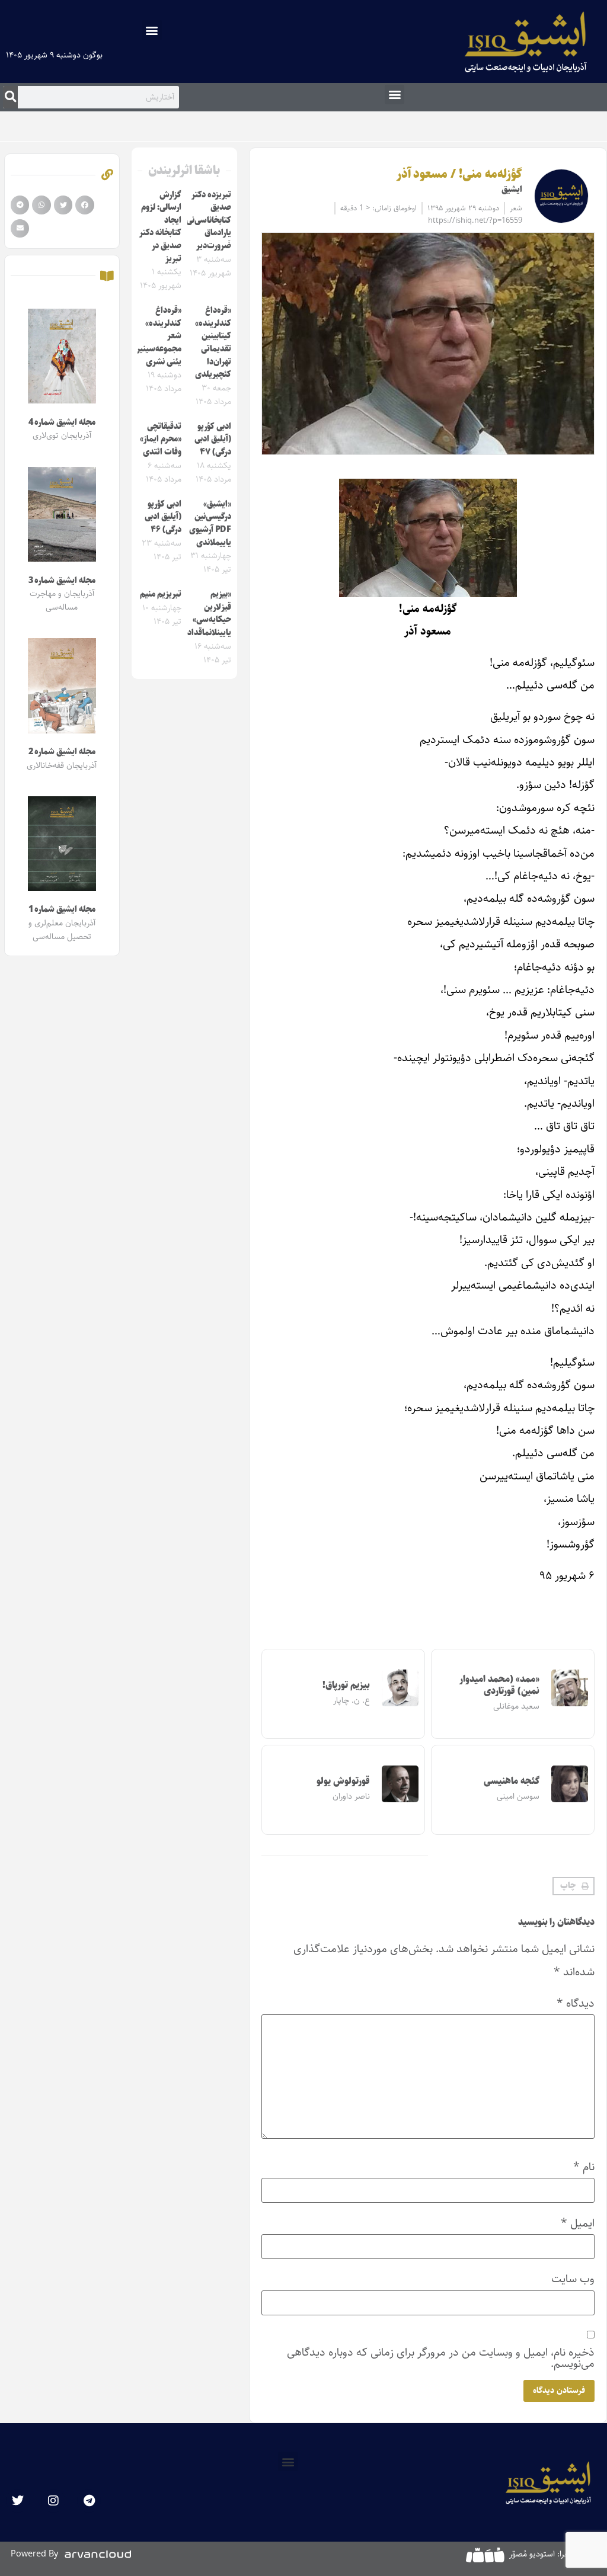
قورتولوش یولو (343, 1781)
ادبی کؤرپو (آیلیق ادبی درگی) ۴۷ (213, 439)
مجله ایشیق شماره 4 (62, 422)
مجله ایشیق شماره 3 (62, 581)
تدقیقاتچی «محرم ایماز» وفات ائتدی (161, 439)
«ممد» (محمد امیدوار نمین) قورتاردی (499, 1685)
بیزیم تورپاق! (346, 1685)
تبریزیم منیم (161, 594)
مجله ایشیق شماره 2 (62, 752)
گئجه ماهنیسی (512, 1781)
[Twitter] (18, 2501)
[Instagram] (53, 2501)
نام (584, 2167)
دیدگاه (576, 2003)
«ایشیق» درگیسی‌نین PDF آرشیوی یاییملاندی (210, 523)
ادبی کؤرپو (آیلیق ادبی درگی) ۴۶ (163, 517)
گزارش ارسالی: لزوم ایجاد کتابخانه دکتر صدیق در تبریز (160, 227)
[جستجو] (10, 97)
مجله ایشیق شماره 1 (62, 909)
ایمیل (578, 2223)
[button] (152, 30)
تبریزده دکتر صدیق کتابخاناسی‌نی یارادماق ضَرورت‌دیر (209, 220)
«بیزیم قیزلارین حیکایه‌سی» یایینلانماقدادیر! (205, 613)
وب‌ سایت (573, 2279)
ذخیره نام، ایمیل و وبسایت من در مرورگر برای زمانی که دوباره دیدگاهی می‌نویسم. (441, 2358)
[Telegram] (89, 2501)
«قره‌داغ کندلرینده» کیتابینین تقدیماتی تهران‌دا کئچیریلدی (213, 342)
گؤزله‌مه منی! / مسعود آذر (459, 174)
